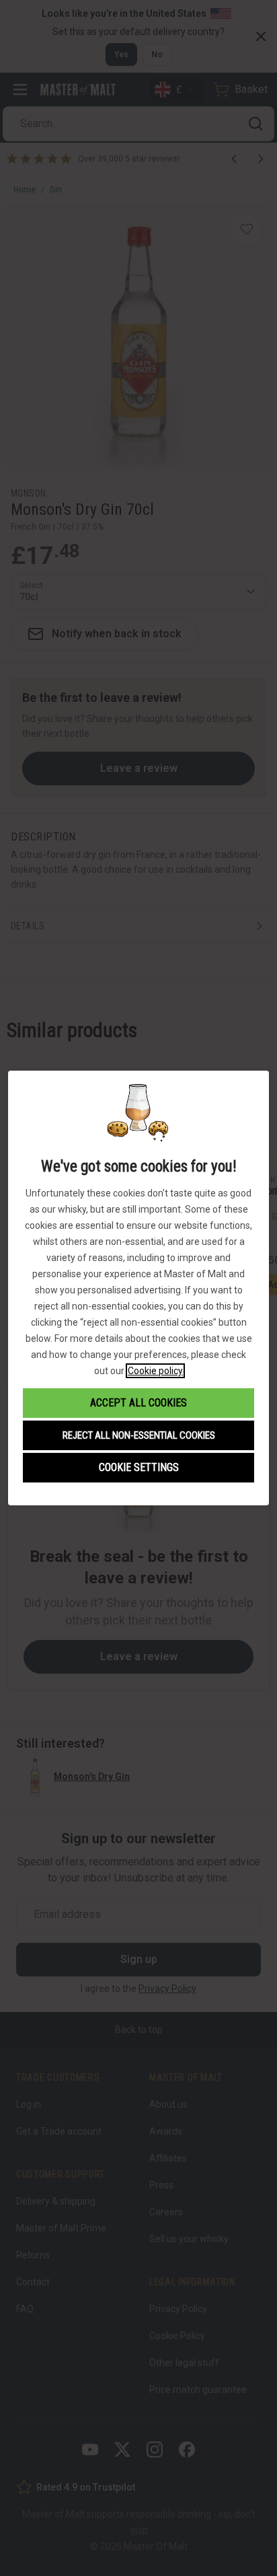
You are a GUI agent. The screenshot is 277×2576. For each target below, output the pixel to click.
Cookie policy (155, 1371)
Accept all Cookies (138, 1403)
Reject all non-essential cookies (139, 1435)
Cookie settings (139, 1467)
